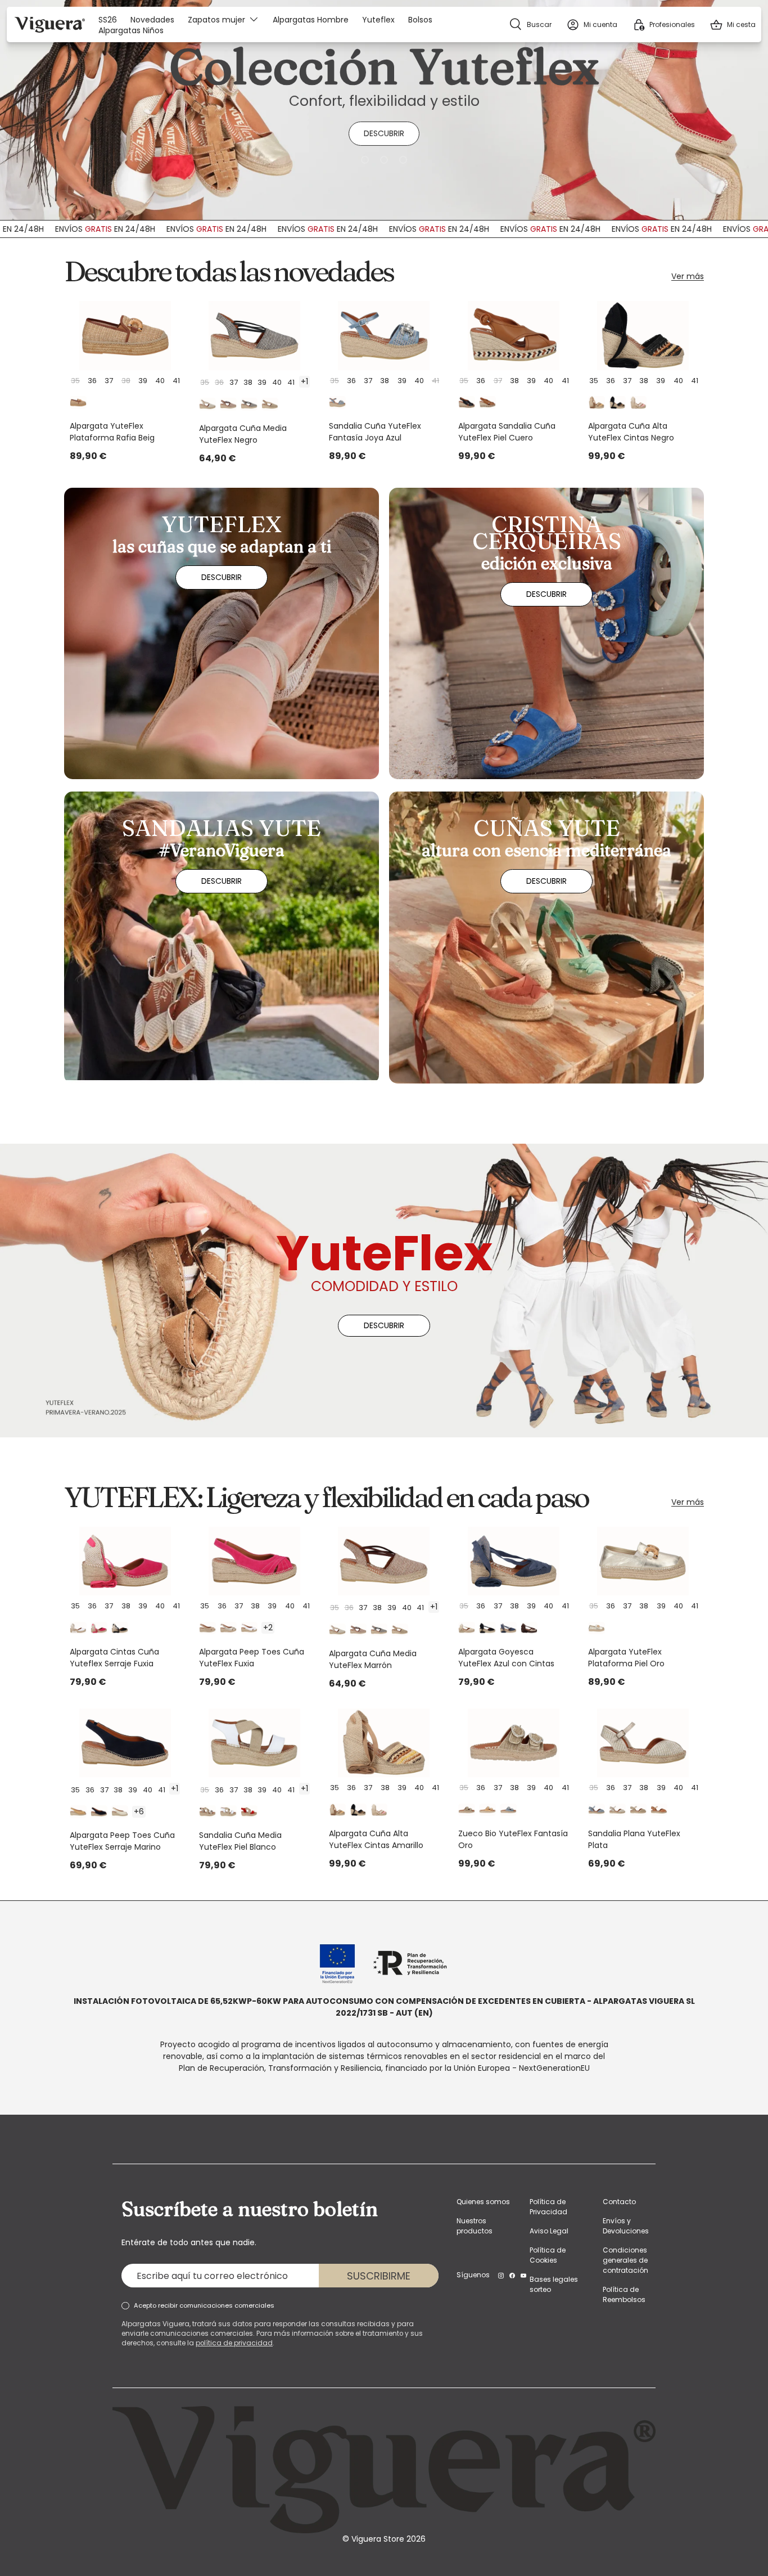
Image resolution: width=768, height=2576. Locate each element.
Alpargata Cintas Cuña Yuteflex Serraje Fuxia (114, 1658)
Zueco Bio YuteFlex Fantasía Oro (513, 1839)
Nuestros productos (475, 2226)
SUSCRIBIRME (379, 2276)
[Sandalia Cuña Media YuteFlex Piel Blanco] (254, 1743)
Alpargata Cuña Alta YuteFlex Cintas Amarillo (376, 1839)
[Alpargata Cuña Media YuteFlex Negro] (254, 335)
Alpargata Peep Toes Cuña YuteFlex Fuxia (252, 1658)
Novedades (152, 20)
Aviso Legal (549, 2231)
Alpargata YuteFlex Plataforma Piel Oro (626, 1658)
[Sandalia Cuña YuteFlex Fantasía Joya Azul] (384, 335)
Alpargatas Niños (131, 31)
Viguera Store (379, 2539)
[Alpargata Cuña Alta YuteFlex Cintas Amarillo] (384, 1743)
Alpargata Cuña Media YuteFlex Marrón (373, 1659)
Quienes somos (483, 2202)
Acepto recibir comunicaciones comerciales (204, 2305)
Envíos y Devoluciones (626, 2226)
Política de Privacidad (548, 2207)
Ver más (688, 276)
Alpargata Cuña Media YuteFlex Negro (243, 434)
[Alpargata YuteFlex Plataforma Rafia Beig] (125, 335)
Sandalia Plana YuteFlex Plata (634, 1839)
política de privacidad (234, 2343)
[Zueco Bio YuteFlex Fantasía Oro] (513, 1743)
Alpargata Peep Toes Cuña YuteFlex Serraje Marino (122, 1841)
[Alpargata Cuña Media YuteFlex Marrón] (384, 1561)
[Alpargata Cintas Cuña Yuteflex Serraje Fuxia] (125, 1561)
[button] (733, 24)
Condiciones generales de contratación (625, 2260)
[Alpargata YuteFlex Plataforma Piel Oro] (643, 1561)
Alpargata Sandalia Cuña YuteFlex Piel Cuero (507, 432)
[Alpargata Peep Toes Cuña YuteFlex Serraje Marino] (125, 1743)
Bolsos (420, 20)
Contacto (619, 2202)
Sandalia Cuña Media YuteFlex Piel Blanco (240, 1841)
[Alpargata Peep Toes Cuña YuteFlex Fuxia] (254, 1561)
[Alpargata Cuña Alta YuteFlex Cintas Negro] (643, 335)
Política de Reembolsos (624, 2294)
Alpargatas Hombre (311, 20)
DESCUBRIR (384, 133)
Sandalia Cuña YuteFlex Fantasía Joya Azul (375, 432)
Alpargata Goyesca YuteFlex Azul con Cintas (506, 1658)
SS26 (108, 20)
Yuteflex (378, 20)
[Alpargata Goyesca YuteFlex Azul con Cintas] (513, 1561)
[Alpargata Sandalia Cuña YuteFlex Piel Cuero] (513, 335)
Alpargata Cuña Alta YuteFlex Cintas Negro (631, 432)
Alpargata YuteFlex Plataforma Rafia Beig (112, 432)
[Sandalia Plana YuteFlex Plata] (643, 1743)
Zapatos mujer (216, 19)
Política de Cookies (548, 2255)
